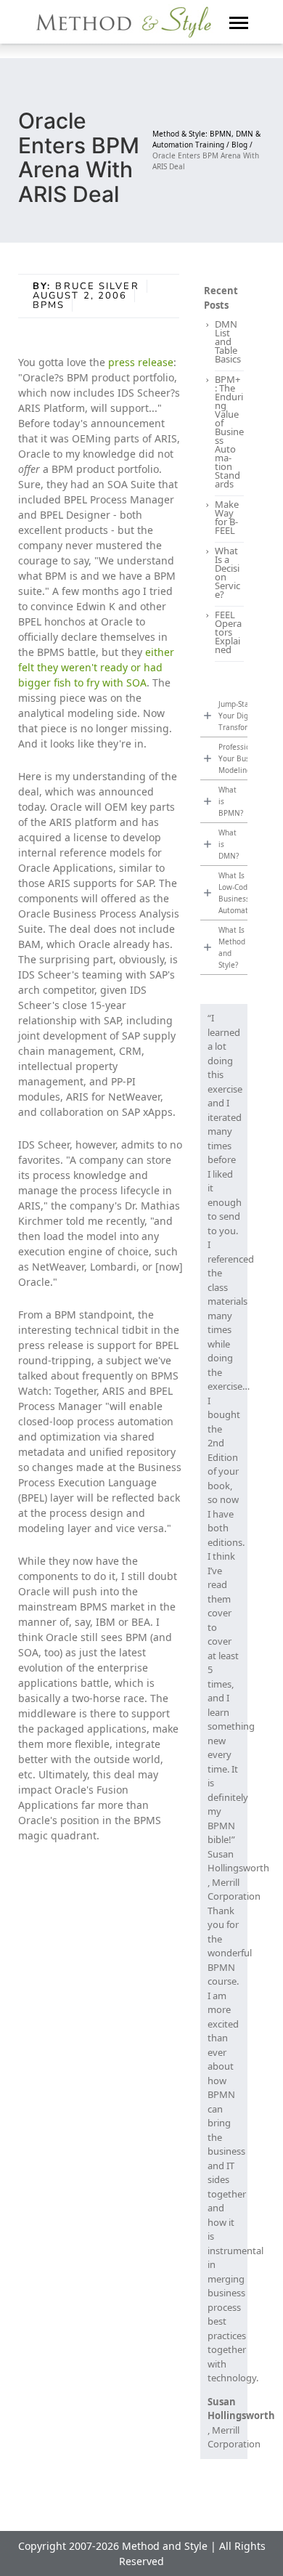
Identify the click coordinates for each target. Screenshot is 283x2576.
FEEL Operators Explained (228, 632)
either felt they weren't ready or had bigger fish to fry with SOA (96, 667)
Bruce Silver (97, 286)
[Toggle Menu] (239, 22)
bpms (49, 305)
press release (141, 362)
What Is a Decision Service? (227, 572)
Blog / (242, 145)
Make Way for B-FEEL (227, 517)
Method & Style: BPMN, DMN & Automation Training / (206, 139)
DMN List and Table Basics (228, 341)
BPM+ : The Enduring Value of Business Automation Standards (229, 432)
